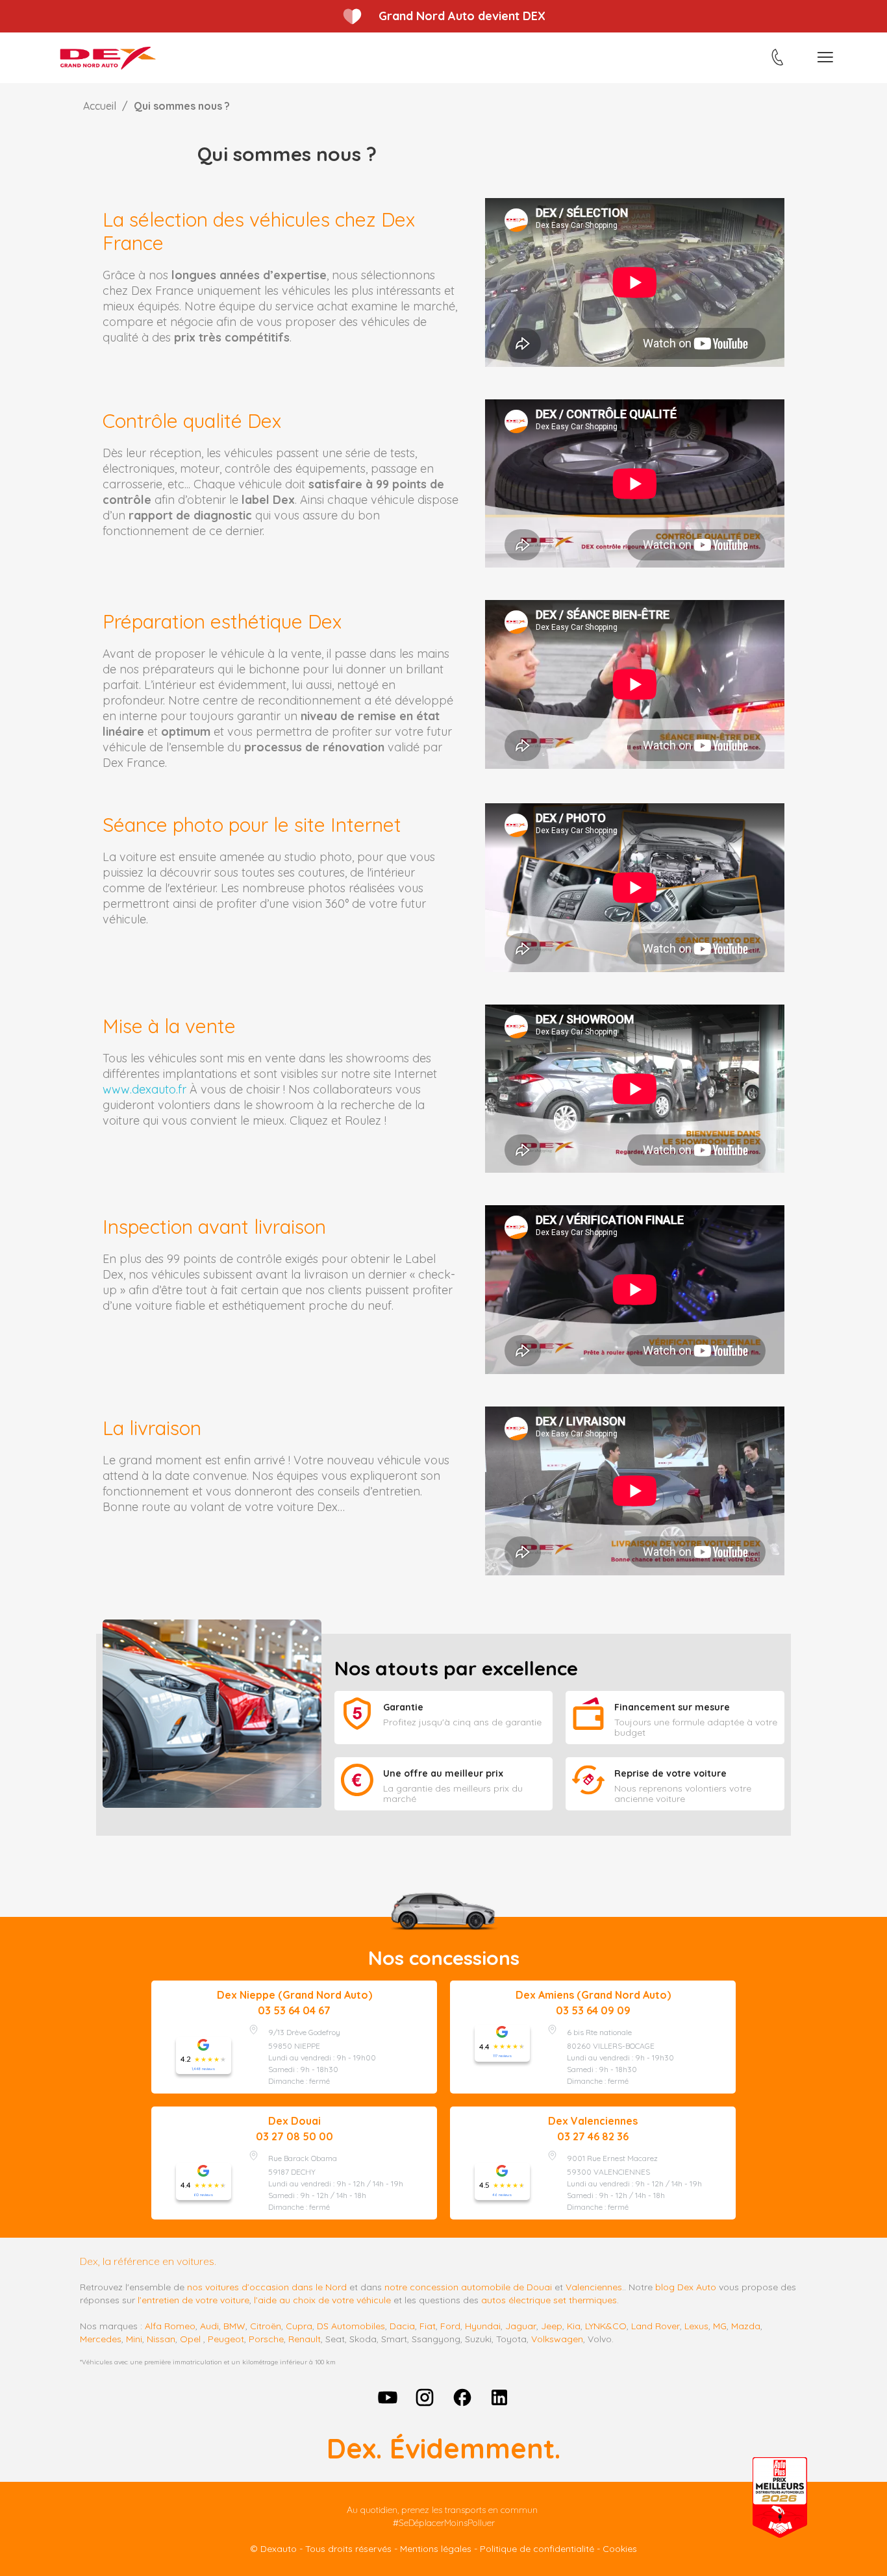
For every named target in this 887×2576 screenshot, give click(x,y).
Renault (305, 2339)
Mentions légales (436, 2549)
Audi (209, 2326)
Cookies (620, 2549)
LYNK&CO (606, 2326)
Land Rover (656, 2326)
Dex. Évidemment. (443, 2448)
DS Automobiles (351, 2326)
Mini (134, 2339)
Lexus (696, 2326)
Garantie (403, 1707)
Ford (450, 2326)
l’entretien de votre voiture (194, 2300)
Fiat (428, 2326)
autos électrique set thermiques (549, 2300)
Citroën (266, 2326)
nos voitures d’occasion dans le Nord (267, 2287)
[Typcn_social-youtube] (388, 2398)
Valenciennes (594, 2287)
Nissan (161, 2339)
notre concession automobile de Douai (468, 2287)
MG (720, 2326)
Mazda (746, 2326)
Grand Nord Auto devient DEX (462, 16)
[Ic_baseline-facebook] (462, 2398)
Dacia (402, 2326)
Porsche (266, 2339)
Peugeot (226, 2339)
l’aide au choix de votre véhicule (322, 2300)
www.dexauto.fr (144, 1089)
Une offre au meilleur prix (443, 1773)
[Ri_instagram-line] (425, 2398)
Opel (190, 2339)
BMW (234, 2326)
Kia (574, 2326)
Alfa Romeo (170, 2326)
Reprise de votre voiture (670, 1773)
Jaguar (521, 2326)
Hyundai (483, 2326)
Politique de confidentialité (537, 2549)
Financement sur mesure (672, 1707)
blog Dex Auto (686, 2287)
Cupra (299, 2326)
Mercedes (101, 2339)
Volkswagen (557, 2339)
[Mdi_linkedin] (500, 2398)
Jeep (552, 2326)
